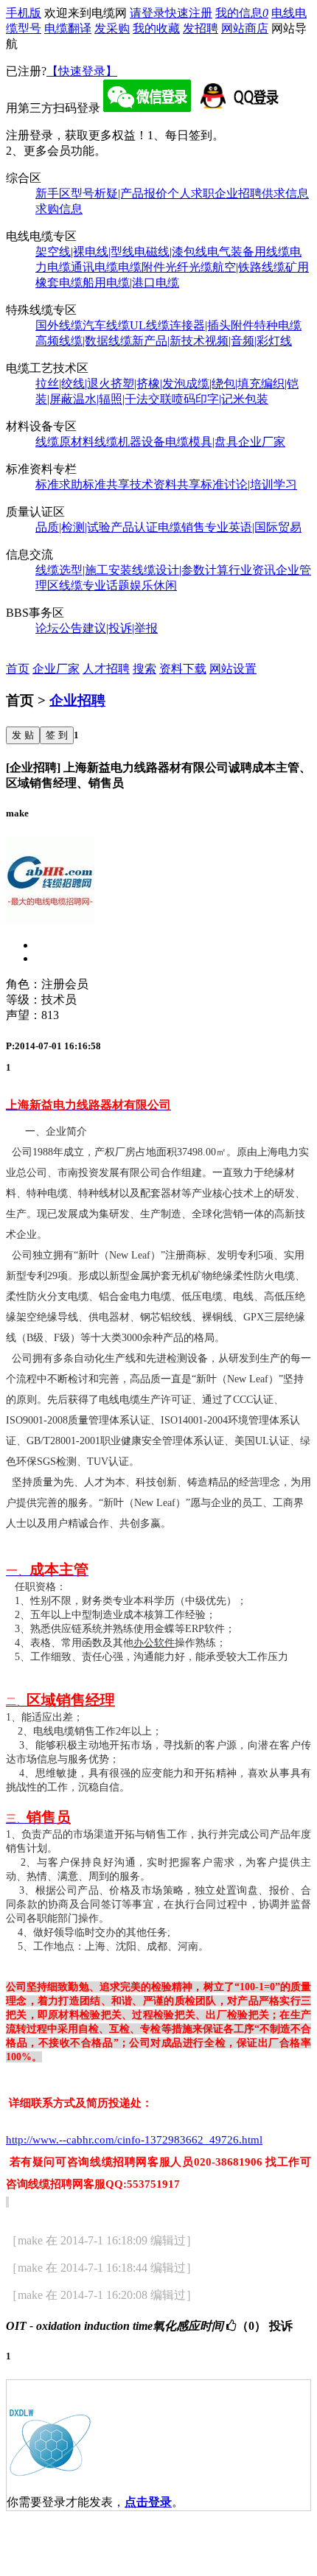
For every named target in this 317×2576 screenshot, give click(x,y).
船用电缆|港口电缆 (131, 283)
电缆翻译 (68, 28)
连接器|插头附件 (212, 325)
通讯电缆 (94, 267)
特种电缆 (278, 325)
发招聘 (201, 28)
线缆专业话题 (94, 585)
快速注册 (189, 13)
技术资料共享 (165, 484)
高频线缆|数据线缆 (84, 341)
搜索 (144, 669)
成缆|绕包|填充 (223, 384)
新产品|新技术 (168, 341)
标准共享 (106, 484)
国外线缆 (59, 325)
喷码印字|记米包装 (220, 399)
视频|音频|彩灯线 (248, 341)
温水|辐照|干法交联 (122, 399)
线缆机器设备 (130, 442)
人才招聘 (106, 669)
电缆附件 (142, 267)
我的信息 (242, 13)
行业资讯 (252, 570)
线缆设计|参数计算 (180, 570)
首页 (18, 669)
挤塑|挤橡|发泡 (148, 384)
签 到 (57, 735)
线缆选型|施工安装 (84, 570)
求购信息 (59, 209)
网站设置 (233, 669)
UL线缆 (150, 325)
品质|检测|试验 (73, 527)
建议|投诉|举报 (120, 628)
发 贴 (23, 735)
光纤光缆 (189, 267)
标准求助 (59, 484)
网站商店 (245, 28)
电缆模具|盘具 (202, 442)
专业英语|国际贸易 (253, 527)
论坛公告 (59, 628)
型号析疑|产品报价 (119, 193)
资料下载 (183, 669)
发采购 (112, 28)
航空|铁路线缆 (249, 267)
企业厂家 (262, 442)
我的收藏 (156, 28)
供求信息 (285, 193)
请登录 (147, 13)
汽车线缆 (106, 325)
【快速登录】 (82, 71)
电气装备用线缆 (248, 252)
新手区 (53, 193)
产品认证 (134, 527)
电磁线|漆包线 (171, 252)
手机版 (24, 13)
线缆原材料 (65, 442)
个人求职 (191, 193)
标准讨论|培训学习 (249, 484)
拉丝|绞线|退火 (73, 384)
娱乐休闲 (153, 585)
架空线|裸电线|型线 (85, 252)
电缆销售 (181, 527)
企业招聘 (238, 193)
